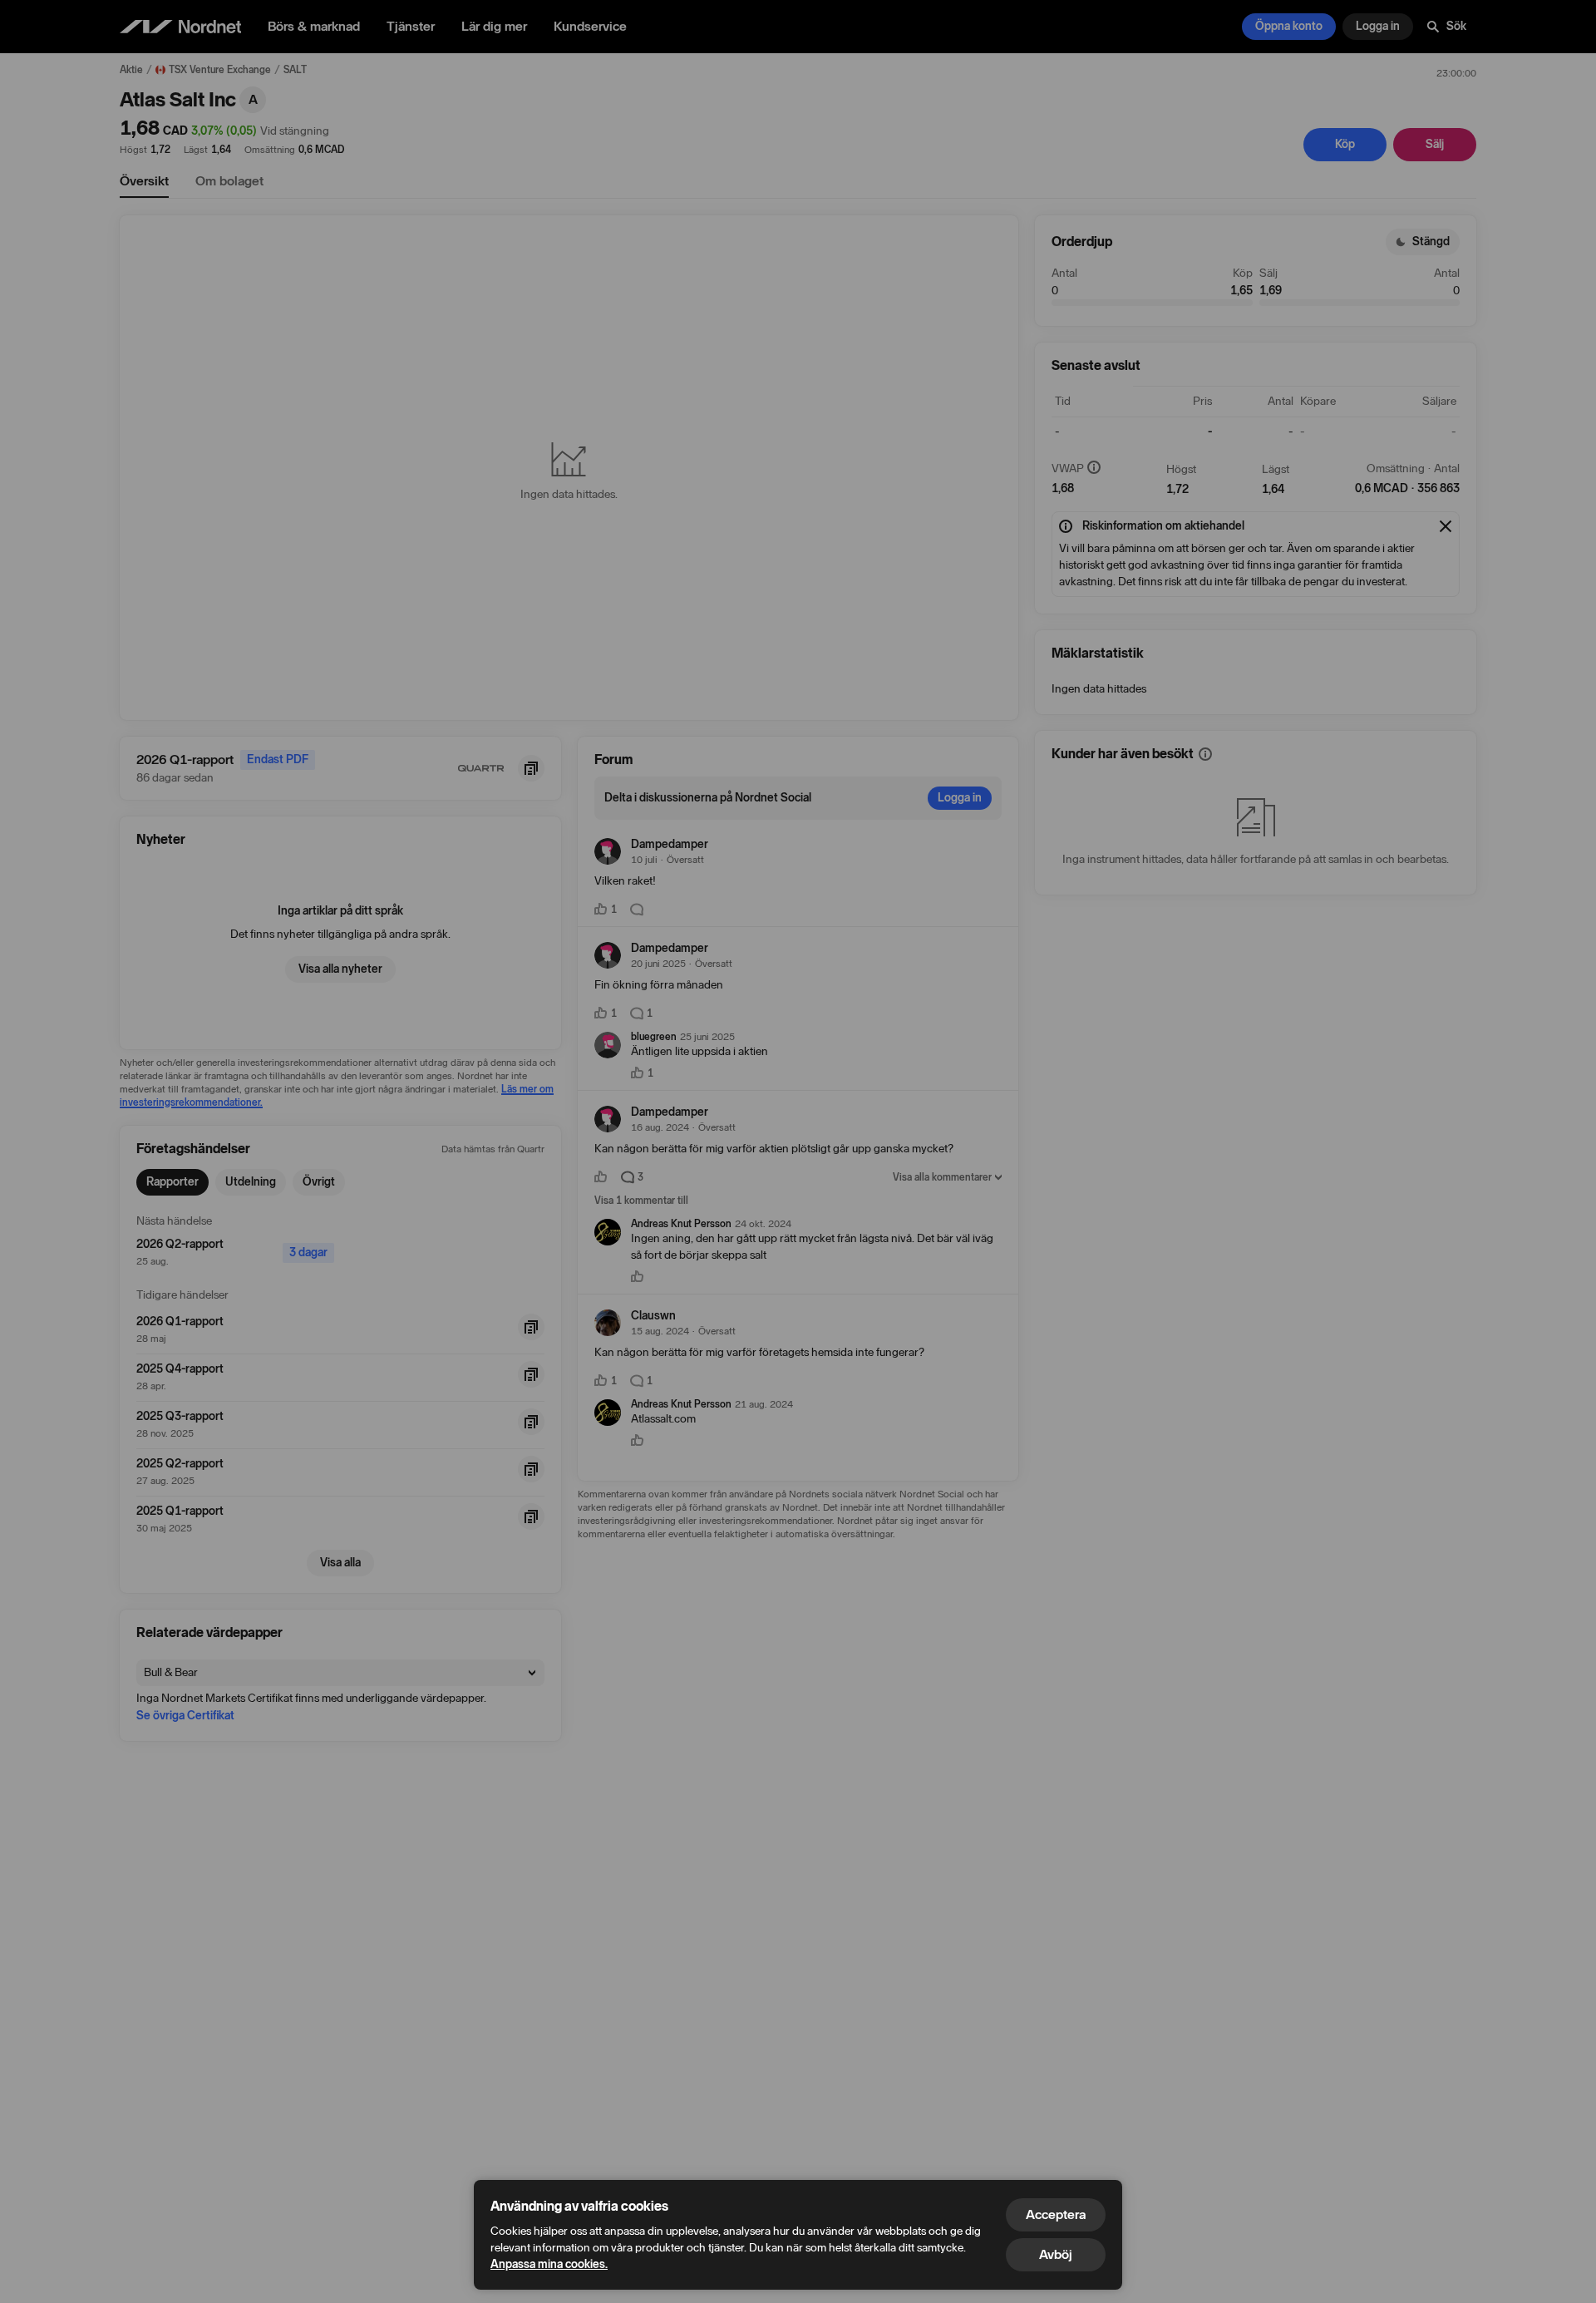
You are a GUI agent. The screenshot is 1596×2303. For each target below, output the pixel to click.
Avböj (1056, 2254)
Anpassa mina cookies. (549, 2264)
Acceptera (1056, 2214)
